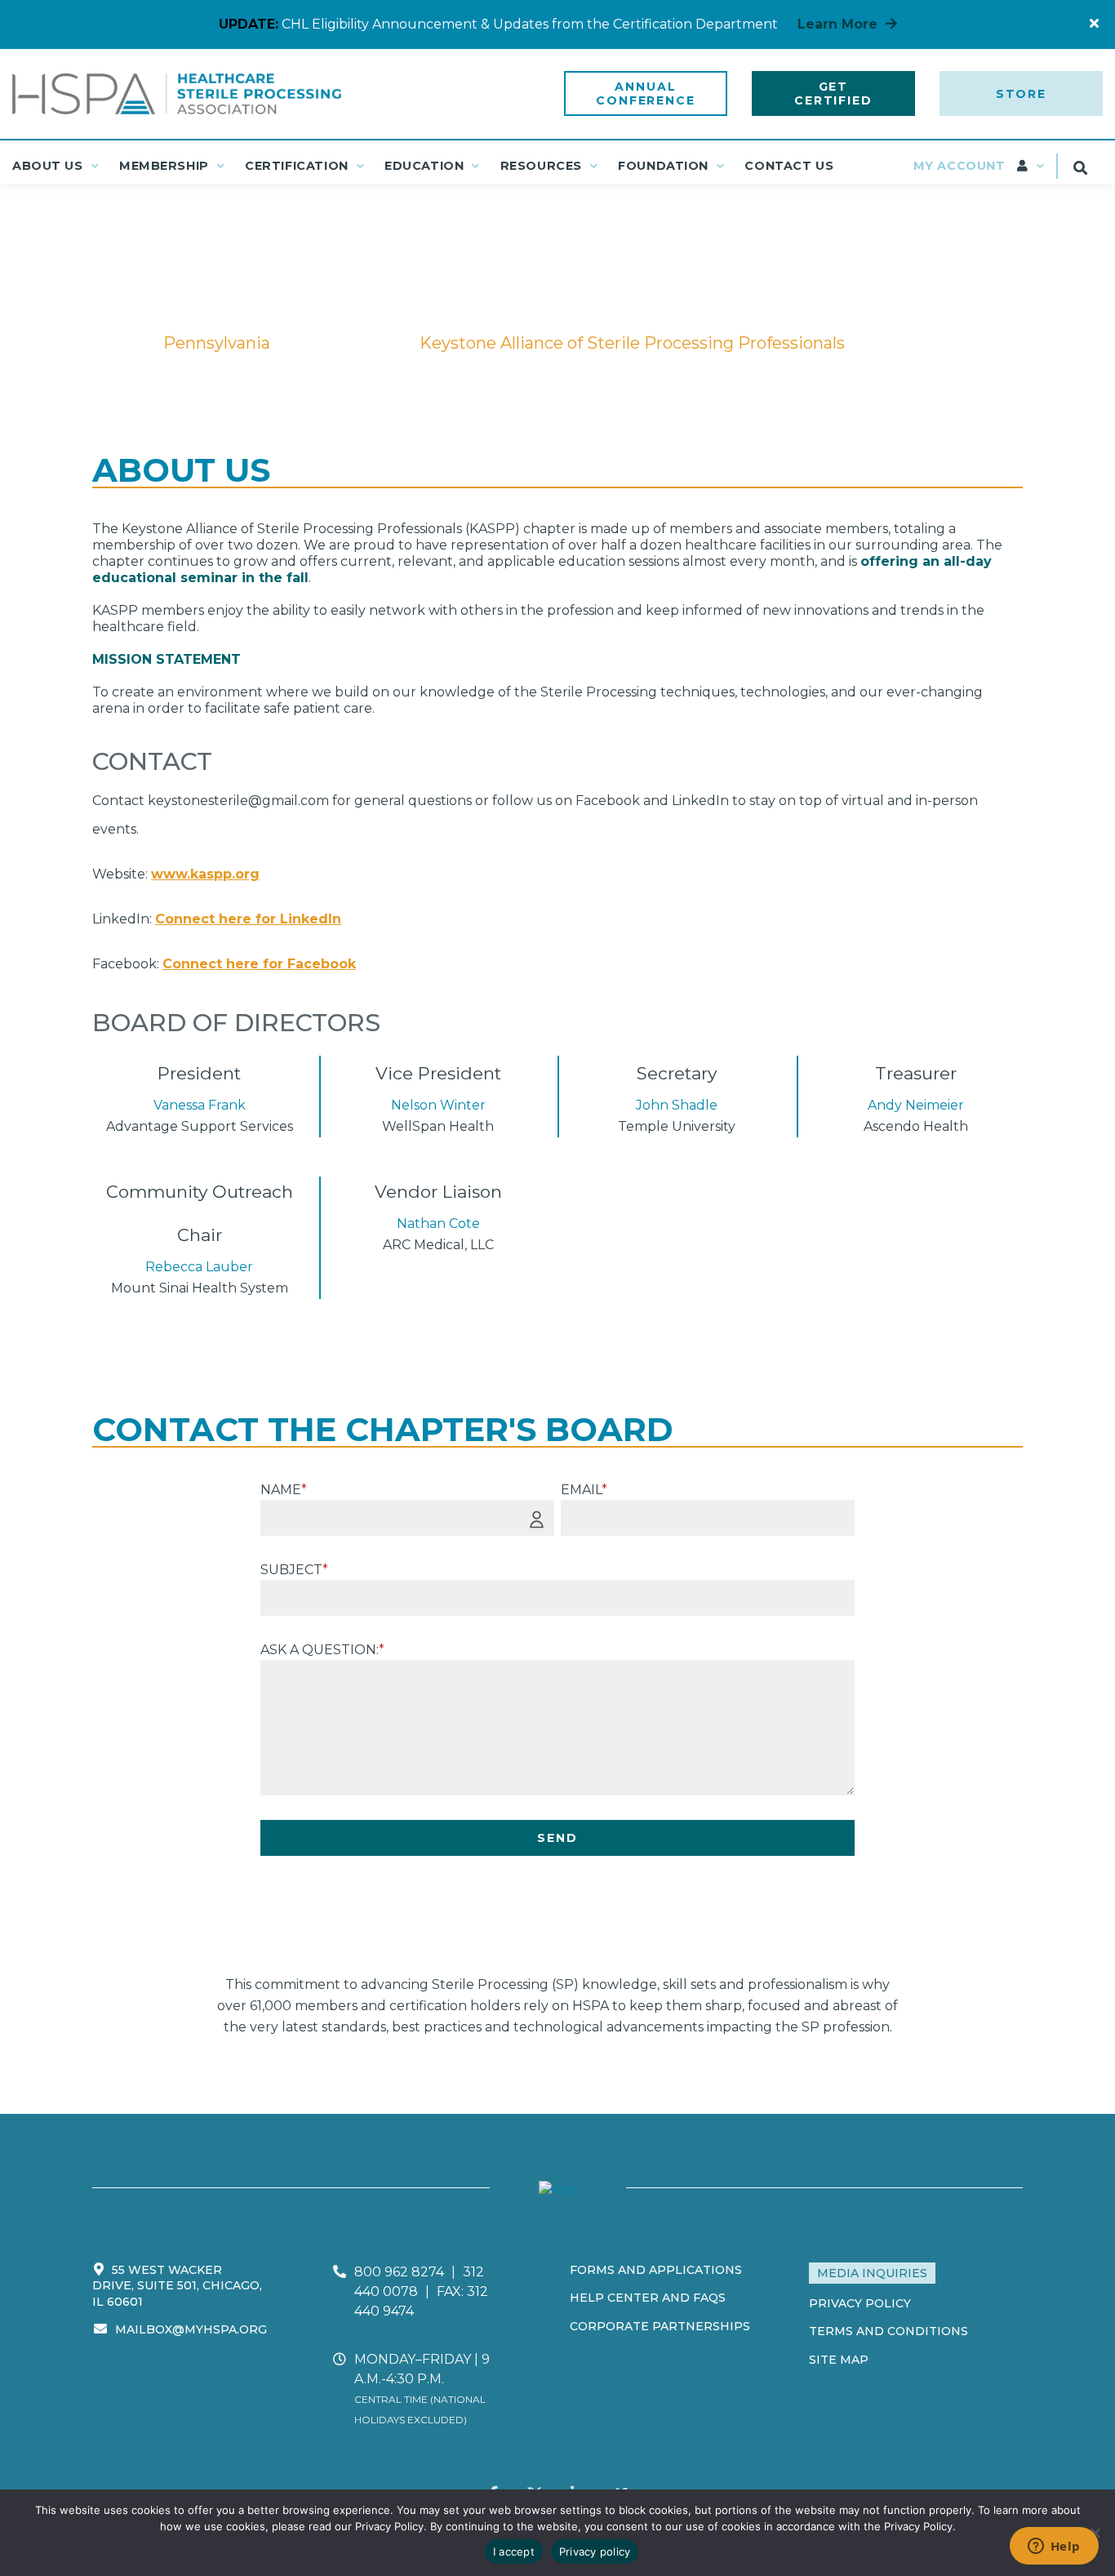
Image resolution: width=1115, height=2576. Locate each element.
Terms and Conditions (888, 2331)
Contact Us (789, 166)
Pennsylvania (345, 343)
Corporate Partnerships (660, 2326)
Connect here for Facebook (259, 964)
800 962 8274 (399, 2272)
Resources (541, 166)
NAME (284, 1490)
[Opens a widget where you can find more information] (1054, 2547)
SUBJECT (294, 1570)
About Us (48, 166)
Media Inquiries (872, 2273)
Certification (297, 166)
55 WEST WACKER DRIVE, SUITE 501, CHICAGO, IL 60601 (177, 2286)
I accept (514, 2552)
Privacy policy (595, 2552)
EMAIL (584, 1490)
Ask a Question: (322, 1650)
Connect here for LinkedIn (248, 919)
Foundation (663, 166)
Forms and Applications (656, 2270)
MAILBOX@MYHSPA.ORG (191, 2329)
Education (424, 166)
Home (117, 343)
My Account (961, 166)
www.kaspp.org (205, 874)
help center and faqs (648, 2298)
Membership (164, 166)
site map (839, 2360)
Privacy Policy (860, 2303)
